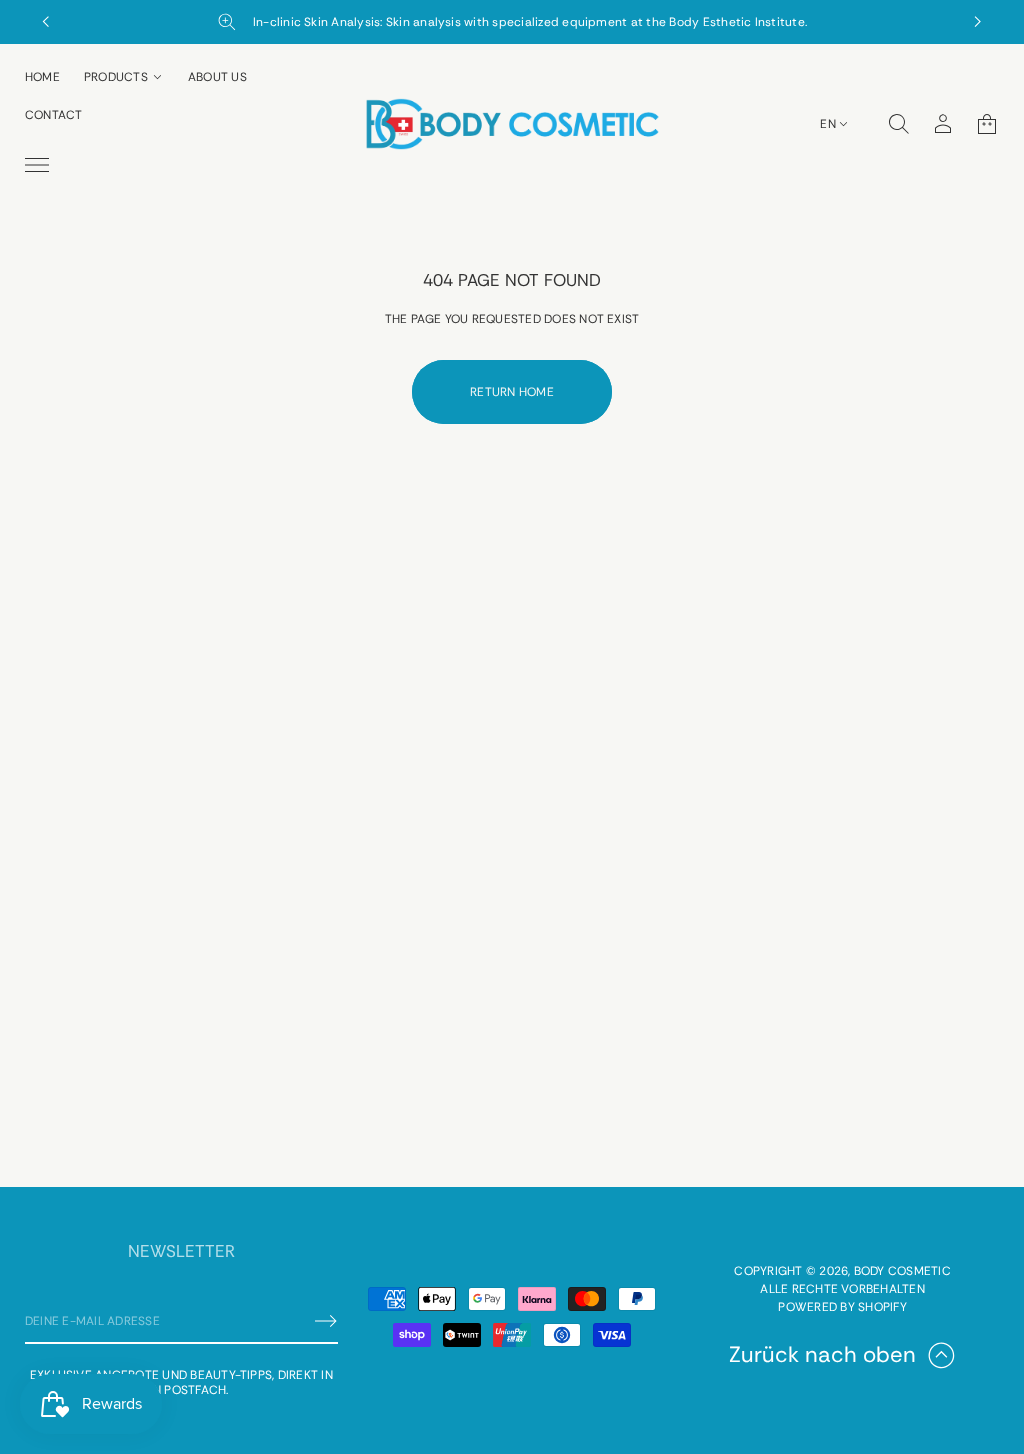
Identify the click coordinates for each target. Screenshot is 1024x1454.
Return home (512, 392)
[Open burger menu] (37, 165)
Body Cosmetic (902, 1271)
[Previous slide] (46, 22)
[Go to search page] (899, 124)
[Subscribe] (326, 1321)
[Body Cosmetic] (511, 124)
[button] (899, 124)
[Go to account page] (943, 124)
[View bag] (987, 124)
